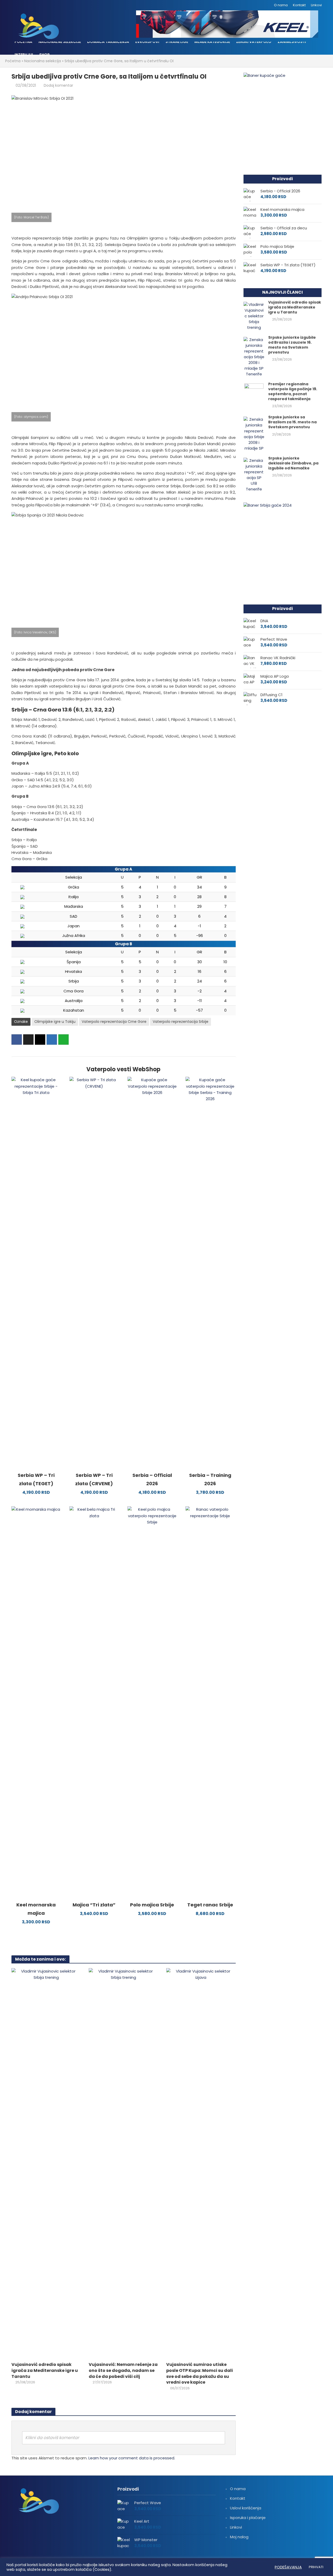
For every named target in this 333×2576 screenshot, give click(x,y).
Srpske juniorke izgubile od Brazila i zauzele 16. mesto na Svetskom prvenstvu (292, 345)
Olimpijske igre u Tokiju (55, 1022)
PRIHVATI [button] (316, 2567)
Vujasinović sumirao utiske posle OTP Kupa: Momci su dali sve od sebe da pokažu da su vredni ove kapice (200, 2373)
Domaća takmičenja (108, 42)
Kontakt (299, 5)
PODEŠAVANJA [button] (288, 2567)
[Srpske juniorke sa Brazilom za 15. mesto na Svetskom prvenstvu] (254, 434)
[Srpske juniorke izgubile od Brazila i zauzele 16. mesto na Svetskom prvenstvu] (254, 357)
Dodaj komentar (58, 85)
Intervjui (24, 55)
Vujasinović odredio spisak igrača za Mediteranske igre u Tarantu (45, 2370)
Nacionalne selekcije (60, 42)
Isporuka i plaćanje (248, 2518)
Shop (44, 55)
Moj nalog (239, 2537)
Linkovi (316, 5)
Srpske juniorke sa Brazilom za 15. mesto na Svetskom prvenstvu (292, 422)
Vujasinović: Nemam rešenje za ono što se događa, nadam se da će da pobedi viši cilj (123, 2370)
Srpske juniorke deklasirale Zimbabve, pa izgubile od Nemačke (293, 463)
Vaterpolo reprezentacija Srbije (181, 1022)
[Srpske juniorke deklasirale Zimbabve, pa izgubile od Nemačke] (254, 474)
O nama (281, 5)
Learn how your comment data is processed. (132, 2458)
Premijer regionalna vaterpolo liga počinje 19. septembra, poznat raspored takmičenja (293, 392)
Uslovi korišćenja (246, 2508)
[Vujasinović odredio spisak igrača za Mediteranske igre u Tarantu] (46, 2163)
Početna (23, 42)
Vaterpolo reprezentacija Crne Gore (114, 1022)
